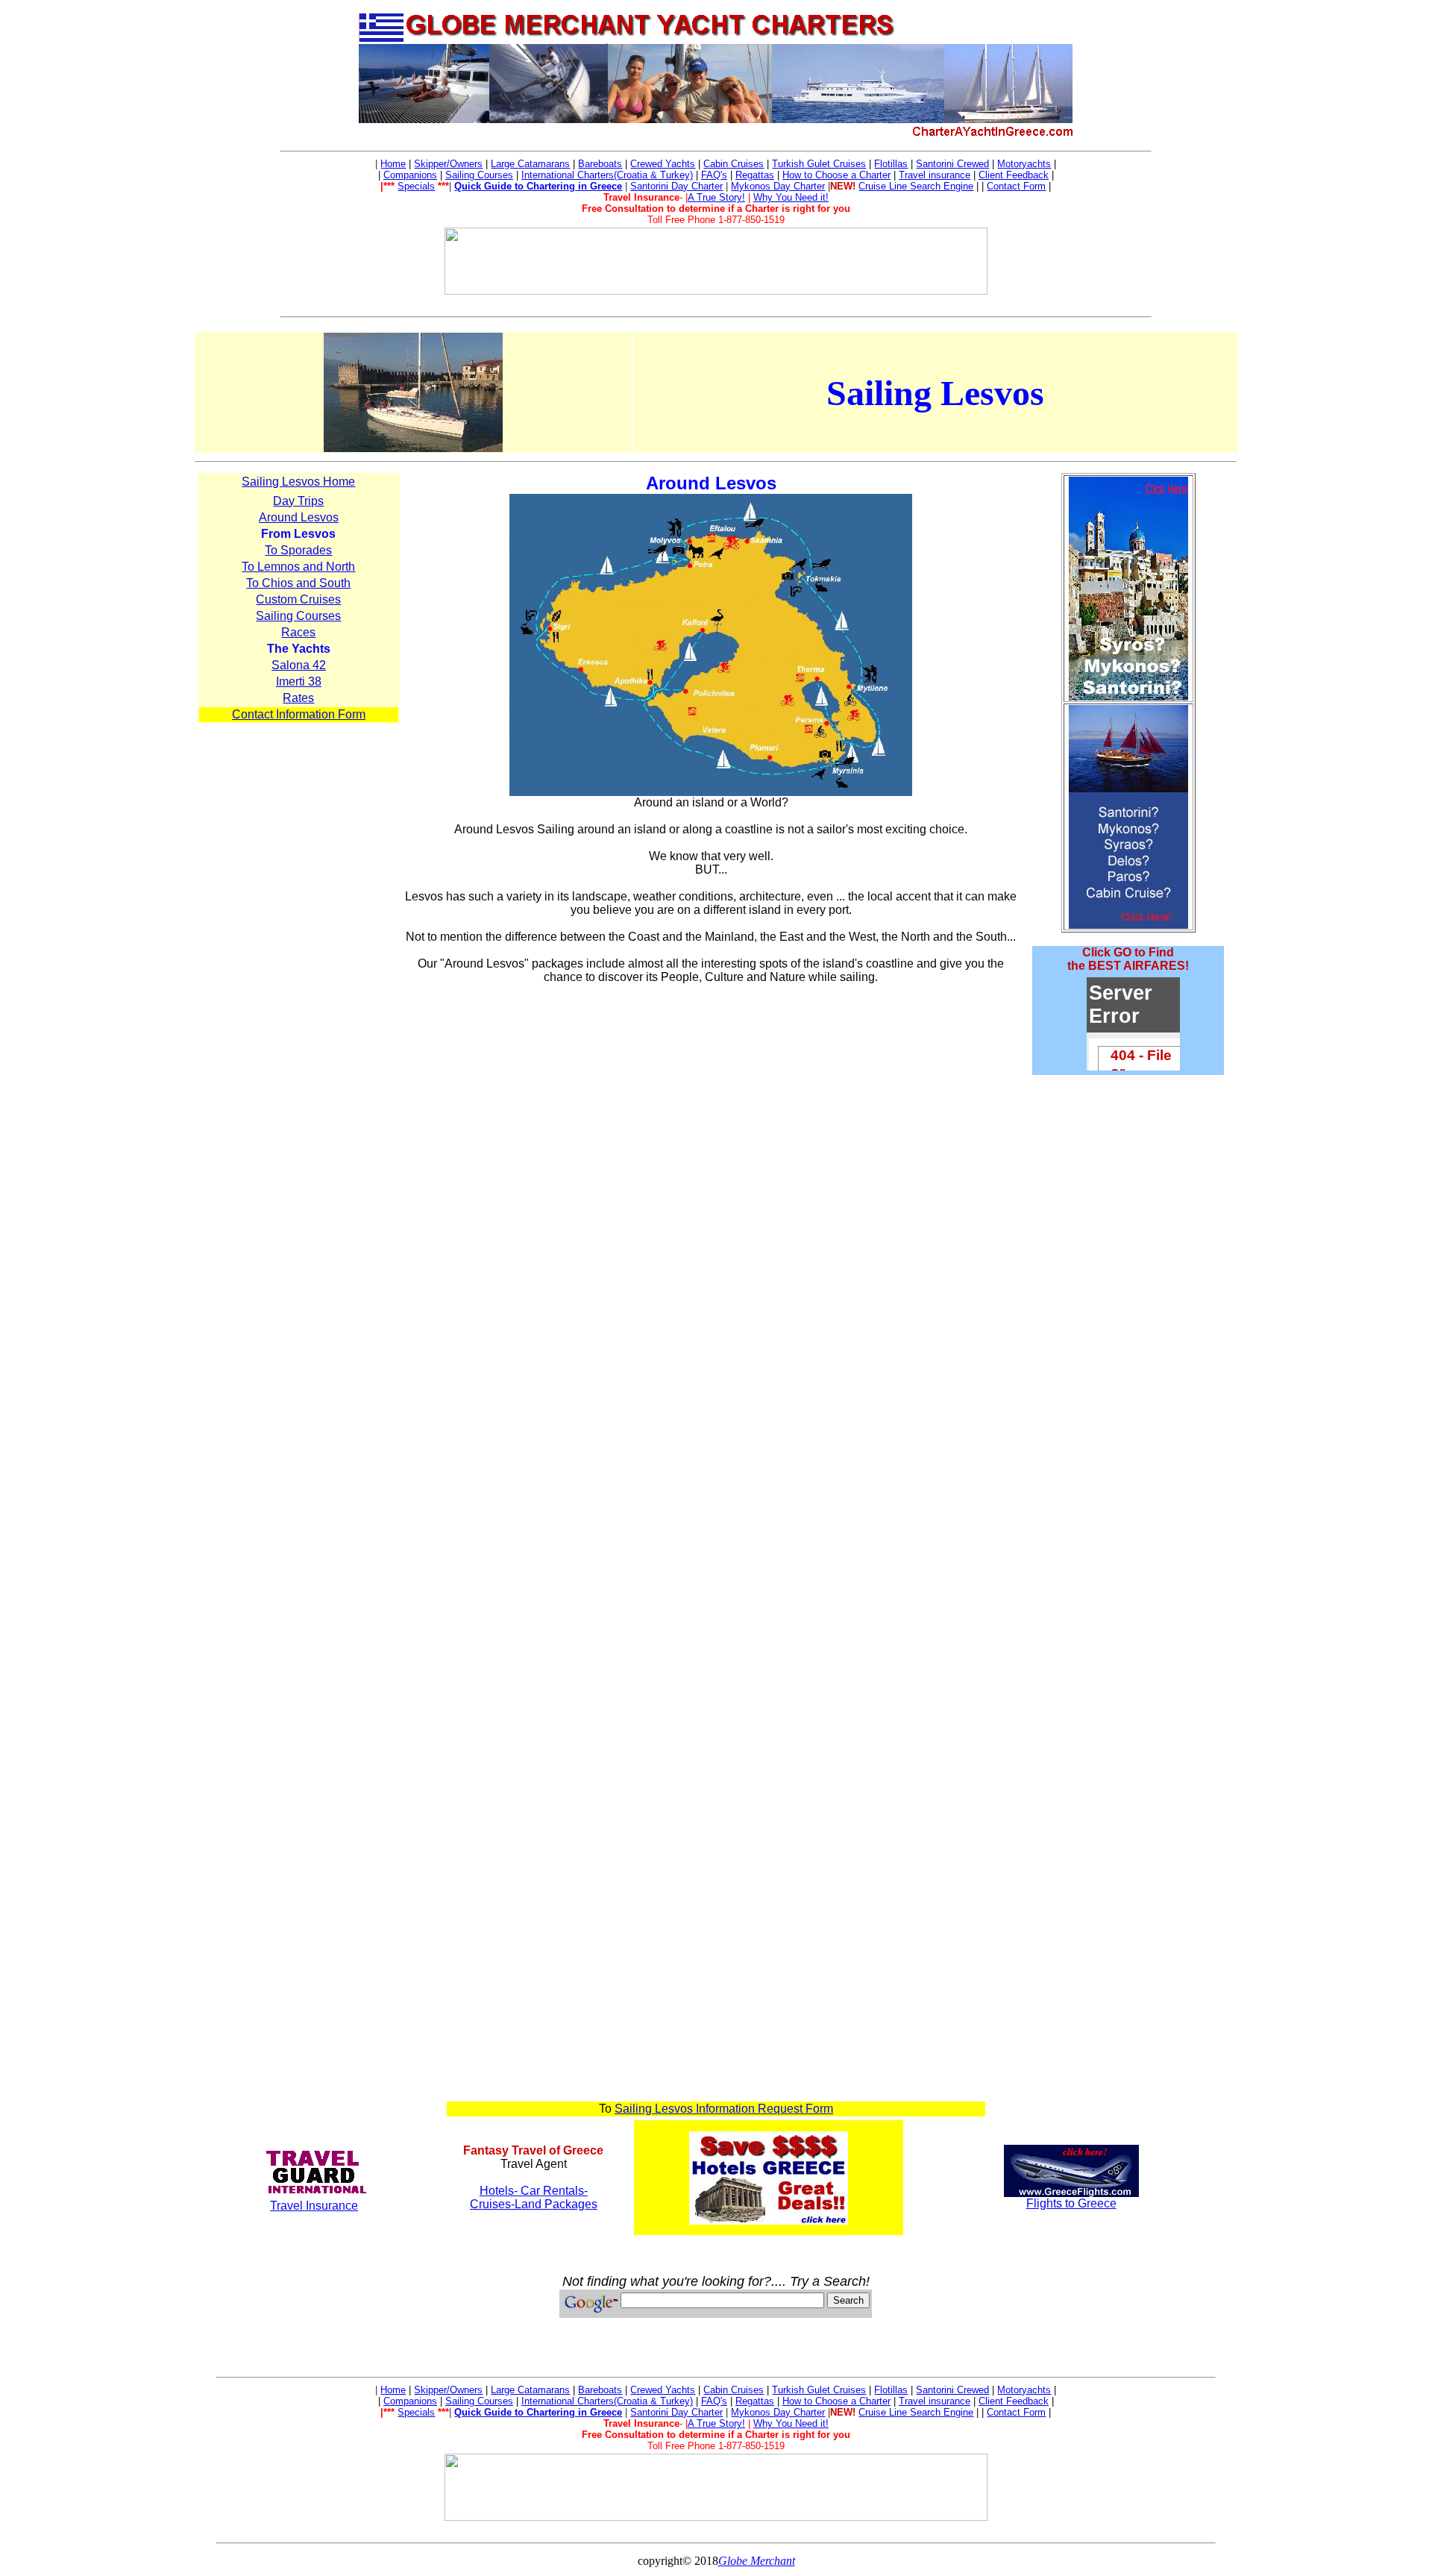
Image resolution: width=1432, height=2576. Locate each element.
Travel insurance (935, 175)
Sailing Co (467, 175)
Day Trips (298, 501)
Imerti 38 (299, 681)
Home (393, 164)
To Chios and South (298, 583)
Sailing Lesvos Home (298, 482)
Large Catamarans (530, 164)
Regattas (755, 175)
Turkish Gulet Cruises (819, 164)
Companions (410, 175)
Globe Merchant (757, 2561)
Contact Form (1016, 186)
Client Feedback (1014, 175)
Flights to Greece (1071, 2203)
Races (298, 632)
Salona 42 (299, 665)
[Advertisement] (1128, 1122)
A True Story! (716, 197)
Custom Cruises (298, 599)
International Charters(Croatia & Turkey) (607, 175)
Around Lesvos (299, 517)
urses (501, 175)
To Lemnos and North (298, 567)
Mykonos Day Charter (778, 186)
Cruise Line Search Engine (916, 186)
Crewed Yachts (663, 164)
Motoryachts (1024, 164)
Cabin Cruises (734, 164)
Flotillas (891, 164)
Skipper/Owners (448, 164)
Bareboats (600, 164)
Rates (298, 698)
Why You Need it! (791, 197)
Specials (416, 186)
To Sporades (298, 550)
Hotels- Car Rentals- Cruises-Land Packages (534, 2197)
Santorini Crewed (952, 164)
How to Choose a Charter (836, 175)
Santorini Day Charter (676, 186)
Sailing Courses (298, 616)
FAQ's (714, 175)
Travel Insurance (314, 2206)
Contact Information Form (299, 714)
